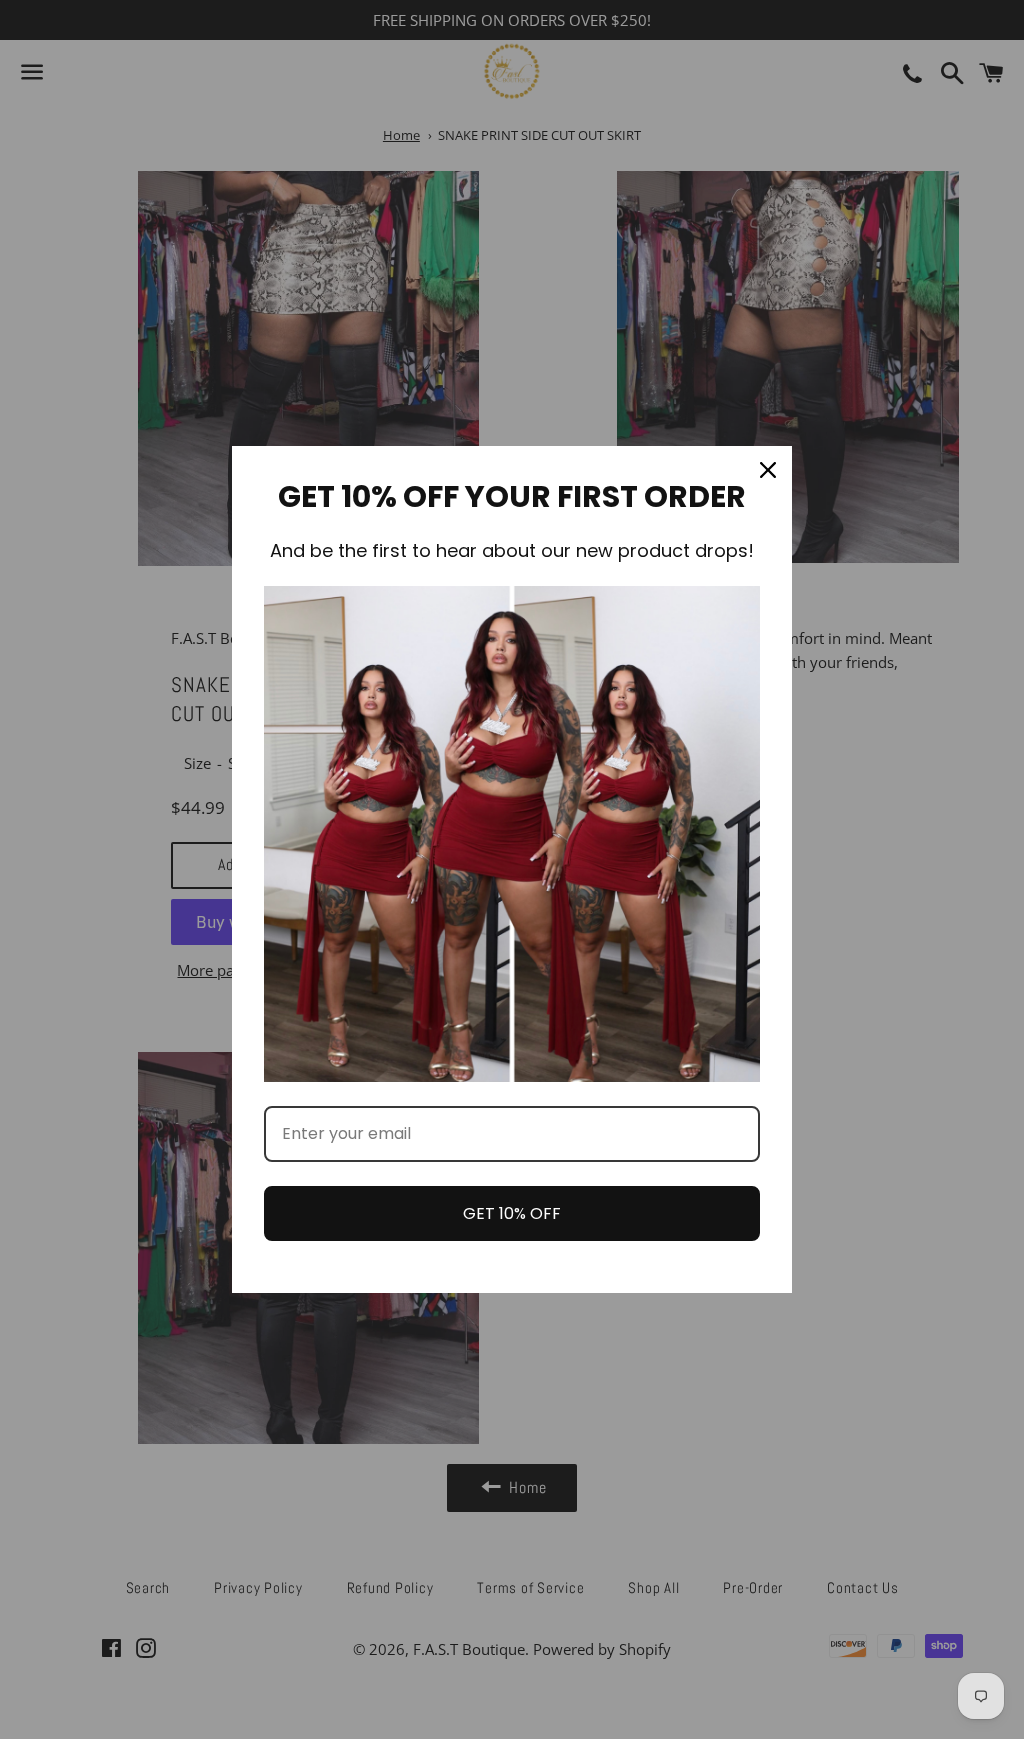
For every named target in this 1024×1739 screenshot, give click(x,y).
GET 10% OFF (512, 1213)
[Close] (768, 470)
